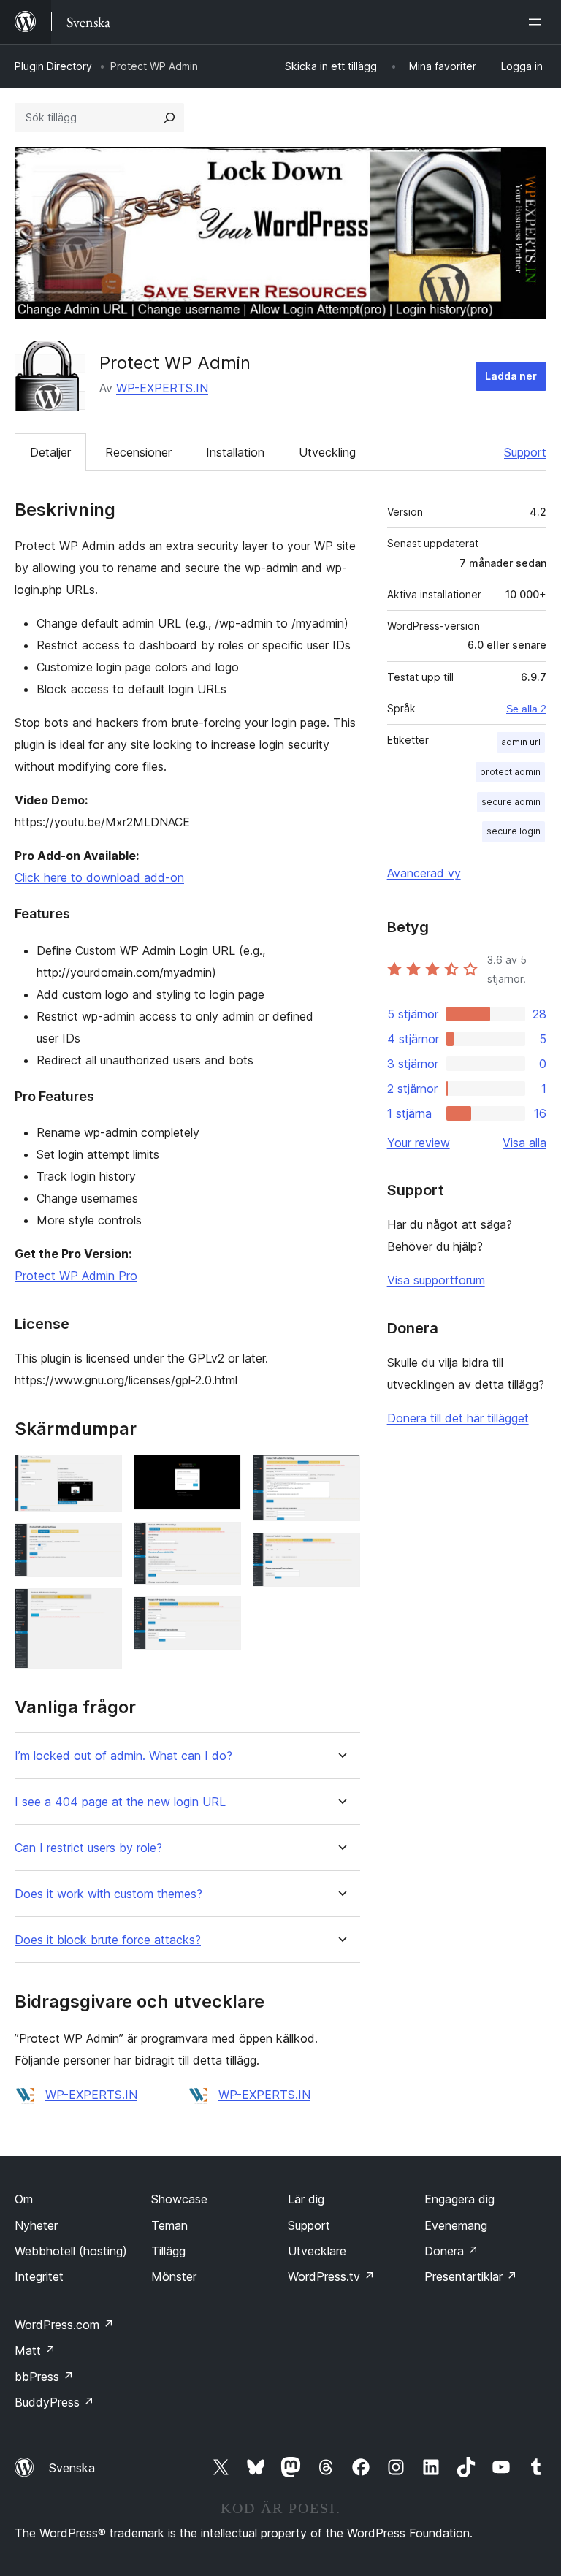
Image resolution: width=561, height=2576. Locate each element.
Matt (35, 2350)
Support (525, 452)
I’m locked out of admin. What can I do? (123, 1756)
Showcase (179, 2199)
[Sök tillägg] (169, 118)
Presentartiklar (471, 2276)
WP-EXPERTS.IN (162, 388)
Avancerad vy (424, 873)
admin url (521, 742)
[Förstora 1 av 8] (102, 1474)
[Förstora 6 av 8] (221, 1616)
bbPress (44, 2377)
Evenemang (456, 2225)
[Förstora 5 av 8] (221, 1542)
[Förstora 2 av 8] (102, 1543)
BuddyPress (54, 2402)
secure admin (511, 802)
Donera (451, 2251)
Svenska (72, 2468)
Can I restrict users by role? (88, 1848)
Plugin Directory (53, 66)
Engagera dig (459, 2199)
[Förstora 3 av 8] (102, 1608)
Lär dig (306, 2199)
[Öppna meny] (538, 22)
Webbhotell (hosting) (71, 2251)
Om (24, 2199)
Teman (169, 2225)
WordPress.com (64, 2325)
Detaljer (50, 452)
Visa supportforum (436, 1280)
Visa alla (524, 1143)
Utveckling (327, 452)
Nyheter (36, 2225)
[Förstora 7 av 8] (340, 1474)
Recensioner (138, 452)
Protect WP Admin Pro (76, 1276)
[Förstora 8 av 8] (340, 1552)
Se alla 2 (526, 709)
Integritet (39, 2276)
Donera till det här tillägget (458, 1418)
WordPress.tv (331, 2276)
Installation (235, 452)
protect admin (510, 772)
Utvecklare (317, 2251)
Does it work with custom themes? (108, 1894)
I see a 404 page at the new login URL (120, 1802)
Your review (419, 1143)
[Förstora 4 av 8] (221, 1474)
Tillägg (168, 2251)
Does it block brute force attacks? (108, 1940)
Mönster (174, 2276)
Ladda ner (511, 376)
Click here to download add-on (99, 877)
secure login (514, 831)
